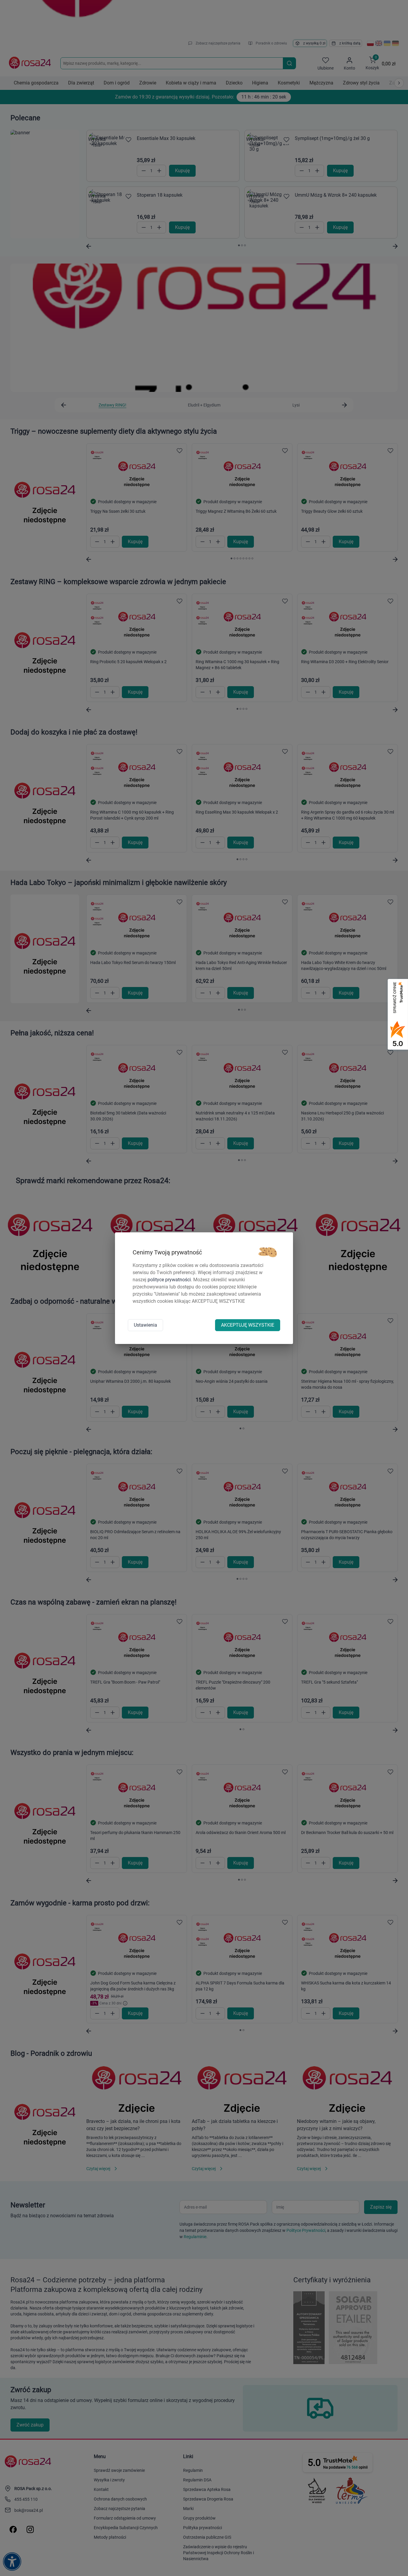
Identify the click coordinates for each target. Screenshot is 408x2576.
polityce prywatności (169, 1280)
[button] (268, 1252)
